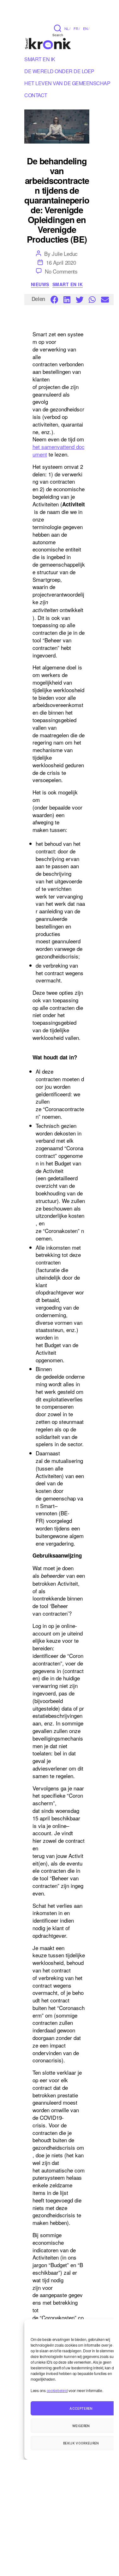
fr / (77, 28)
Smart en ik (40, 60)
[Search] (58, 28)
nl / (67, 28)
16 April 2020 (61, 262)
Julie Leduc (65, 253)
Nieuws (40, 285)
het (37, 447)
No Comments (61, 271)
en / (86, 28)
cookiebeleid (57, 2390)
